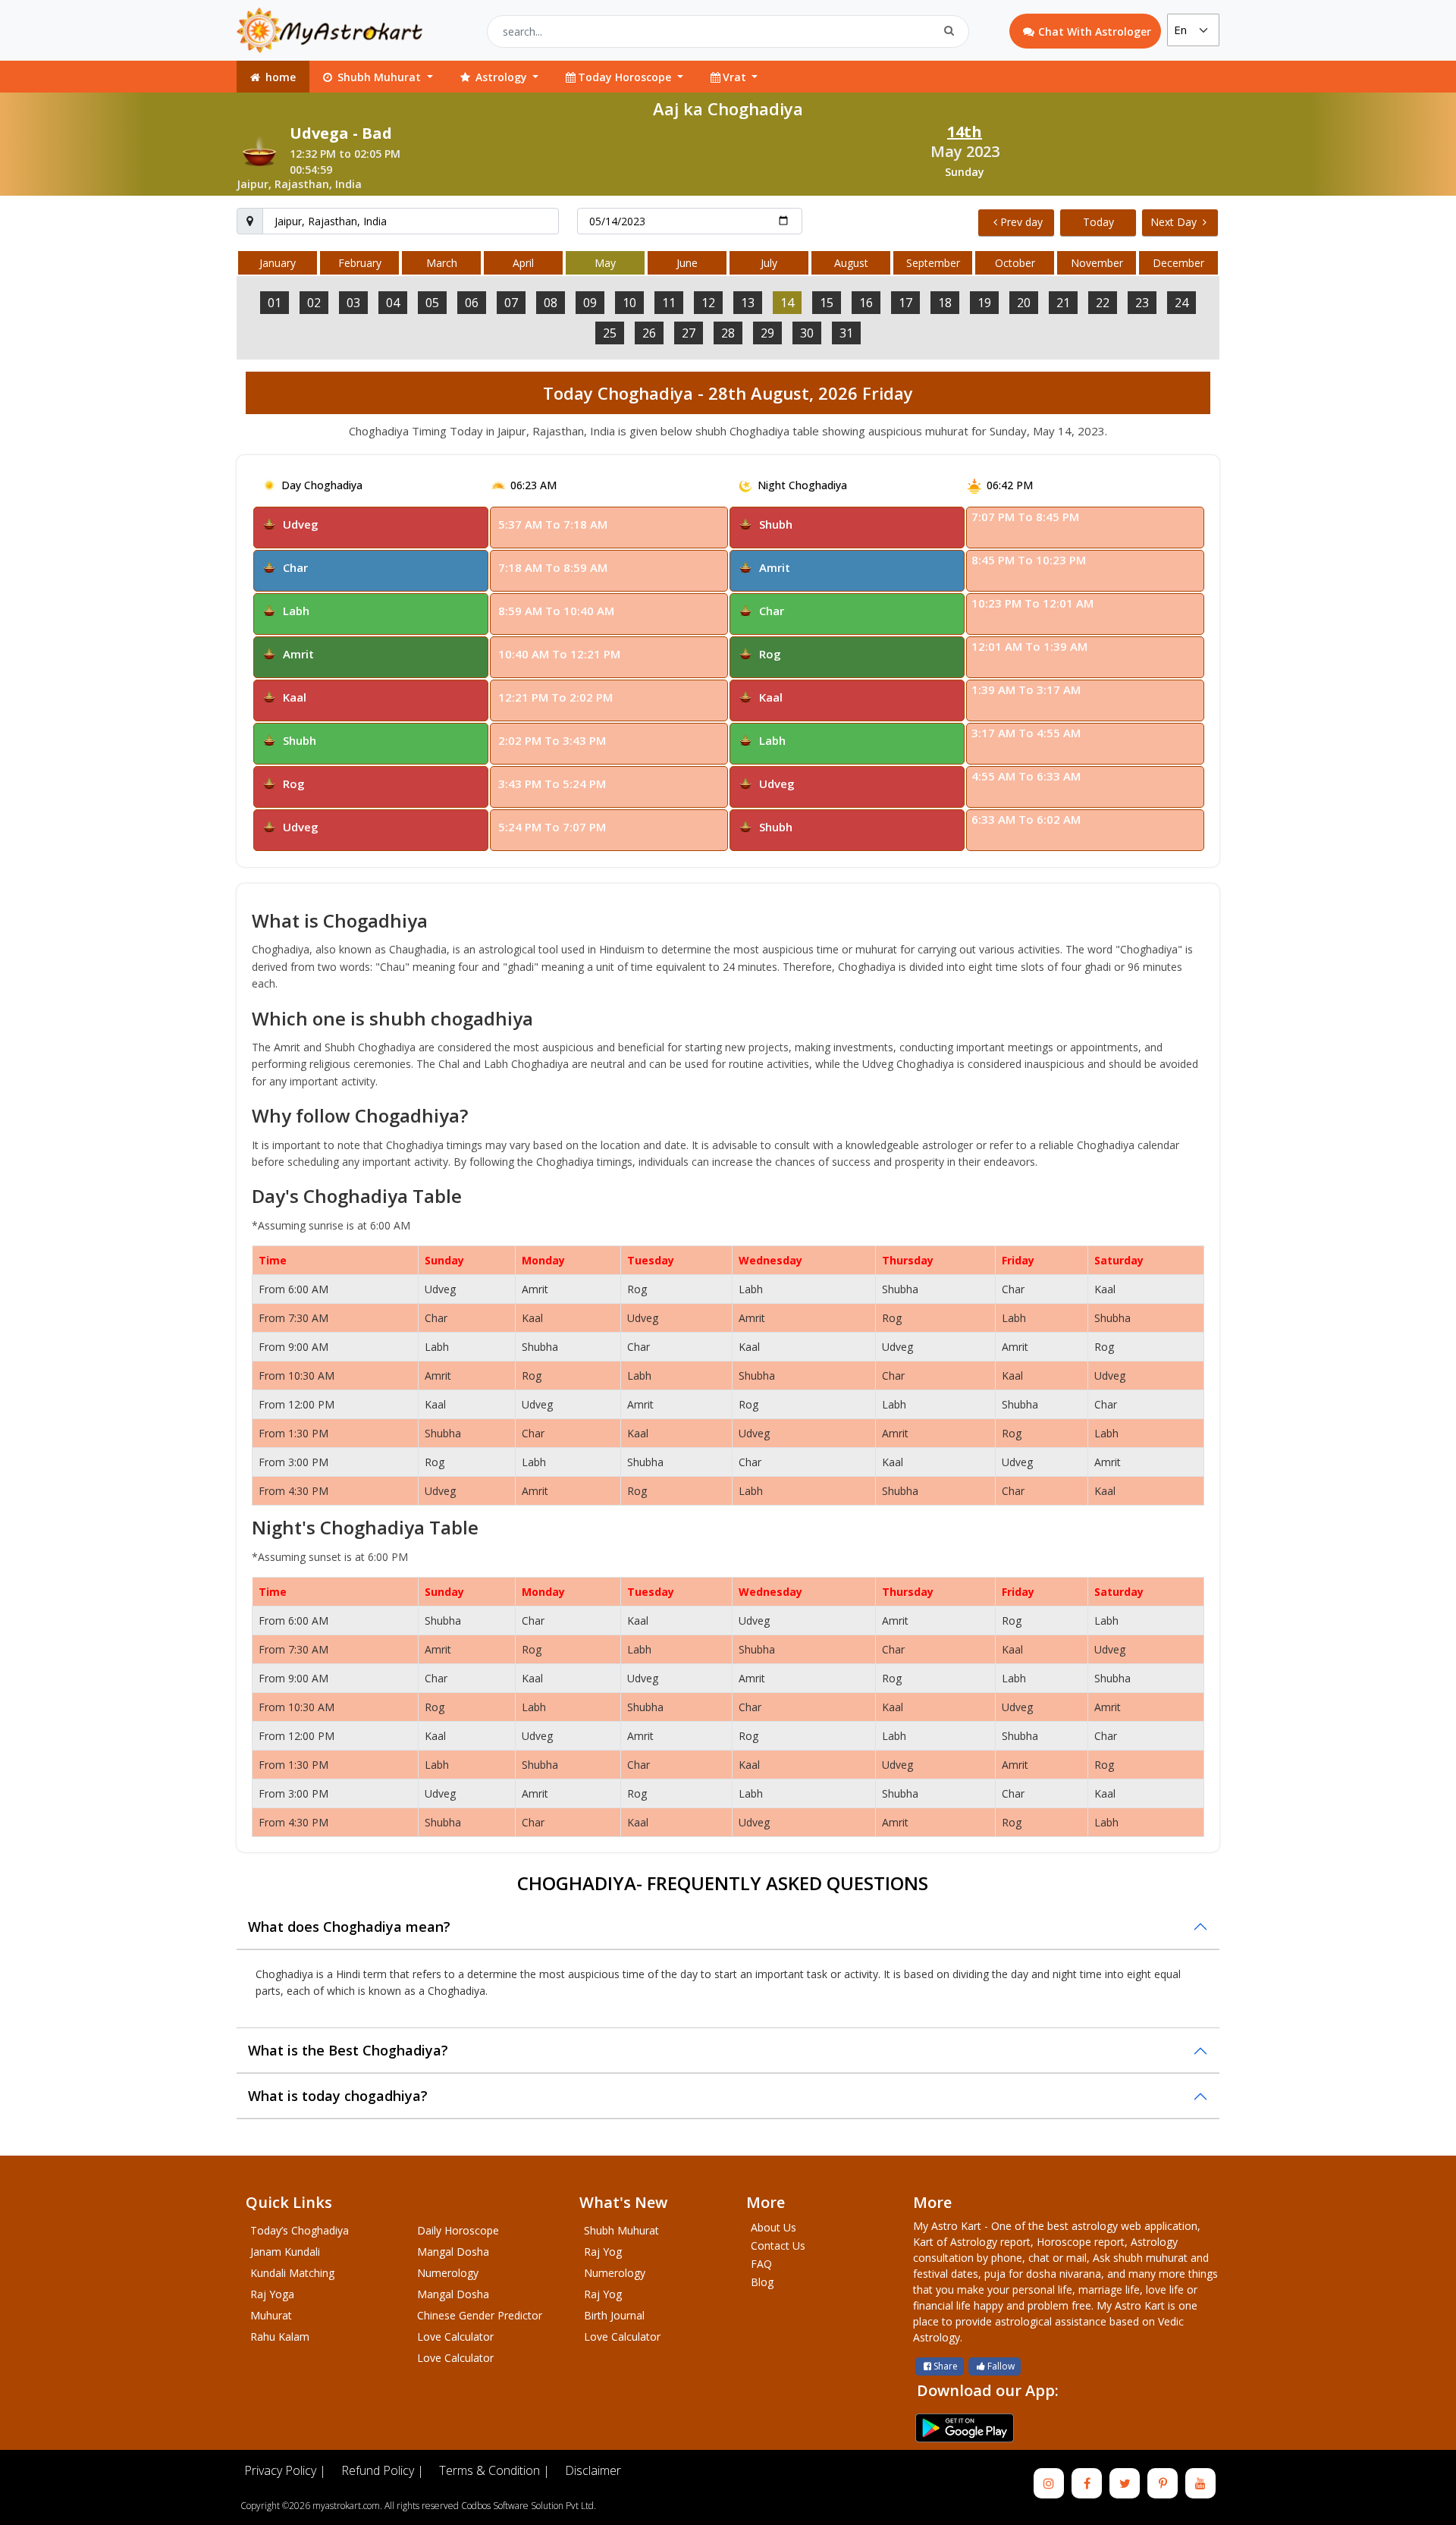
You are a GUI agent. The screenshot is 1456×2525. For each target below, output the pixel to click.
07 (511, 303)
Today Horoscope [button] (626, 77)
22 (1103, 303)
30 (807, 333)
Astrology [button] (501, 77)
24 (1181, 303)
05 (432, 303)
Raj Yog (603, 2252)
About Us (773, 2227)
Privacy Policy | (285, 2470)
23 (1142, 303)
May (605, 263)
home (279, 77)
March (442, 263)
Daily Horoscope (458, 2230)
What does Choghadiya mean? (349, 1927)
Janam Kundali (285, 2252)
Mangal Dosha (453, 2252)
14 (787, 303)
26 (649, 333)
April (523, 263)
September (933, 263)
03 (353, 303)
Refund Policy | (383, 2470)
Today (1098, 222)
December (1178, 263)
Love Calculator (455, 2337)
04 (393, 303)
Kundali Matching (292, 2273)
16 (866, 303)
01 (275, 303)
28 (728, 333)
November (1097, 263)
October (1015, 263)
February (360, 263)
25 (610, 333)
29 (767, 333)
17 (905, 303)
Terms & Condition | (494, 2470)
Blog (762, 2282)
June (687, 263)
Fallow (1001, 2366)
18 (945, 303)
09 (590, 303)
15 (827, 303)
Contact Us (778, 2245)
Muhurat (271, 2315)
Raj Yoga (272, 2294)
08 (551, 303)
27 (689, 333)
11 (669, 303)
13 (748, 303)
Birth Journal (614, 2315)
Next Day (1175, 222)
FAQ (761, 2264)
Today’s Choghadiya (300, 2230)
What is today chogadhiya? (338, 2096)
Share (946, 2366)
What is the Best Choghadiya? (348, 2050)
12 (708, 303)
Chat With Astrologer (1095, 31)
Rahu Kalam (280, 2337)
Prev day (1021, 222)
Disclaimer (593, 2470)
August (851, 263)
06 (472, 303)
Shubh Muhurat (621, 2230)
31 (846, 333)
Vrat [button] (736, 77)
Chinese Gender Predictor (480, 2315)
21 (1063, 303)
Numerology (448, 2273)
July (769, 263)
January (278, 263)
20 (1024, 303)
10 (629, 303)
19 (984, 303)
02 (314, 303)
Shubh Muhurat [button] (379, 77)
